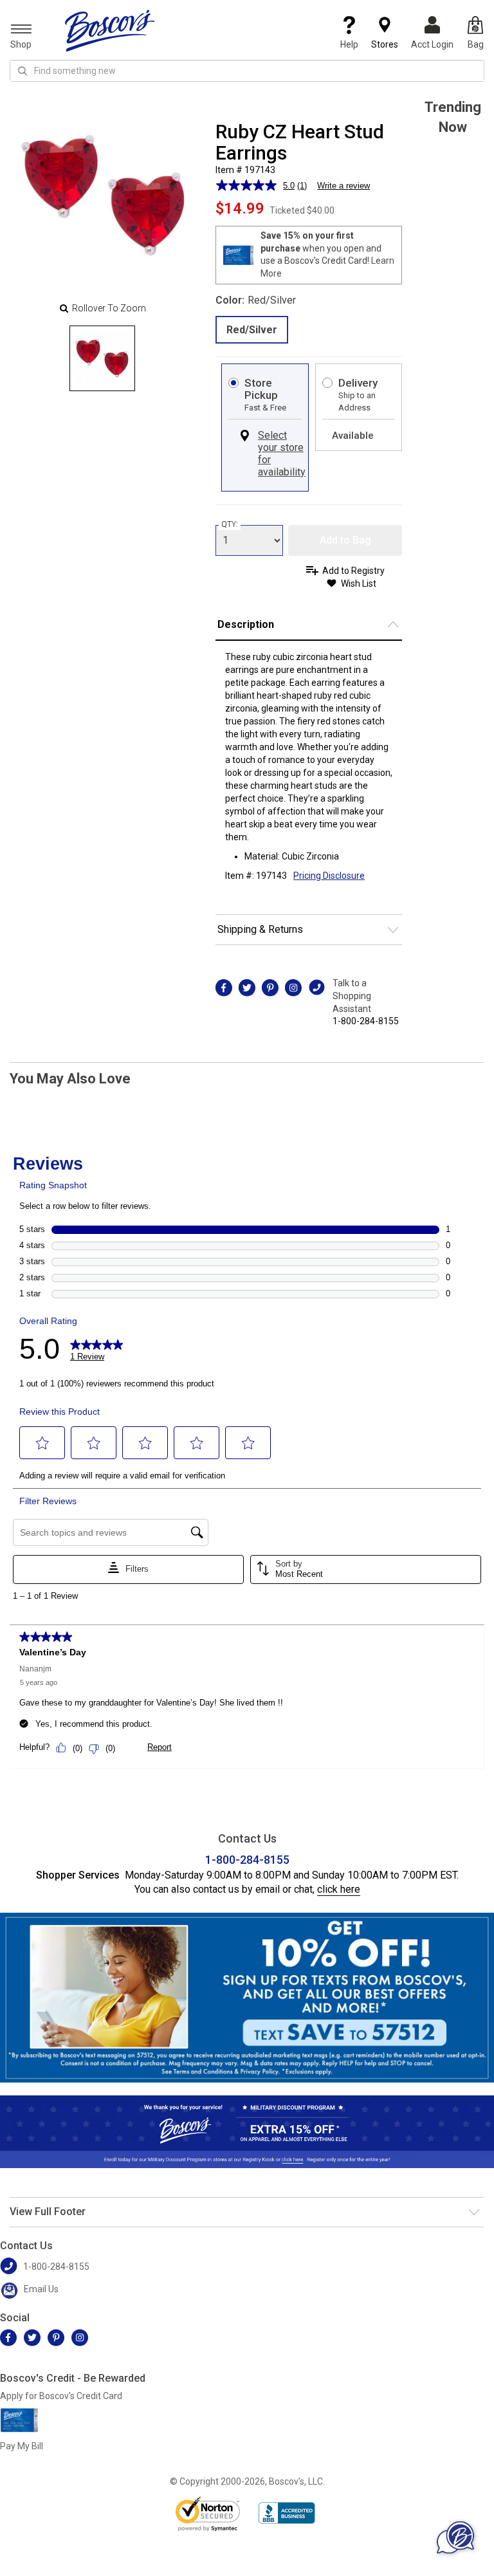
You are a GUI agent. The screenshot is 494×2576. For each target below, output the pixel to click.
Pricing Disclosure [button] (329, 876)
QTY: (230, 524)
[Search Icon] (23, 71)
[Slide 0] (102, 358)
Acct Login (432, 44)
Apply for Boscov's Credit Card (61, 2396)
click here (339, 1889)
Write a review (343, 186)
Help (349, 44)
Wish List (359, 584)
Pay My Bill (22, 2446)
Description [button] (246, 624)
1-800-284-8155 (366, 1021)
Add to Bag (345, 540)
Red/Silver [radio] (252, 330)
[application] (455, 2537)
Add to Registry (353, 571)
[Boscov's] (110, 30)
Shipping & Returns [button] (260, 929)
